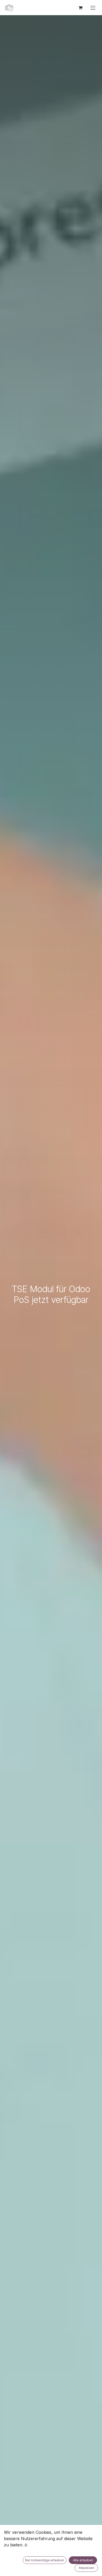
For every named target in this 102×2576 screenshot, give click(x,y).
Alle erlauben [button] (83, 2560)
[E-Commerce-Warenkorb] (80, 8)
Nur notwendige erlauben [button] (45, 2560)
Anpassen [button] (86, 2568)
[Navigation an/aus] (93, 8)
